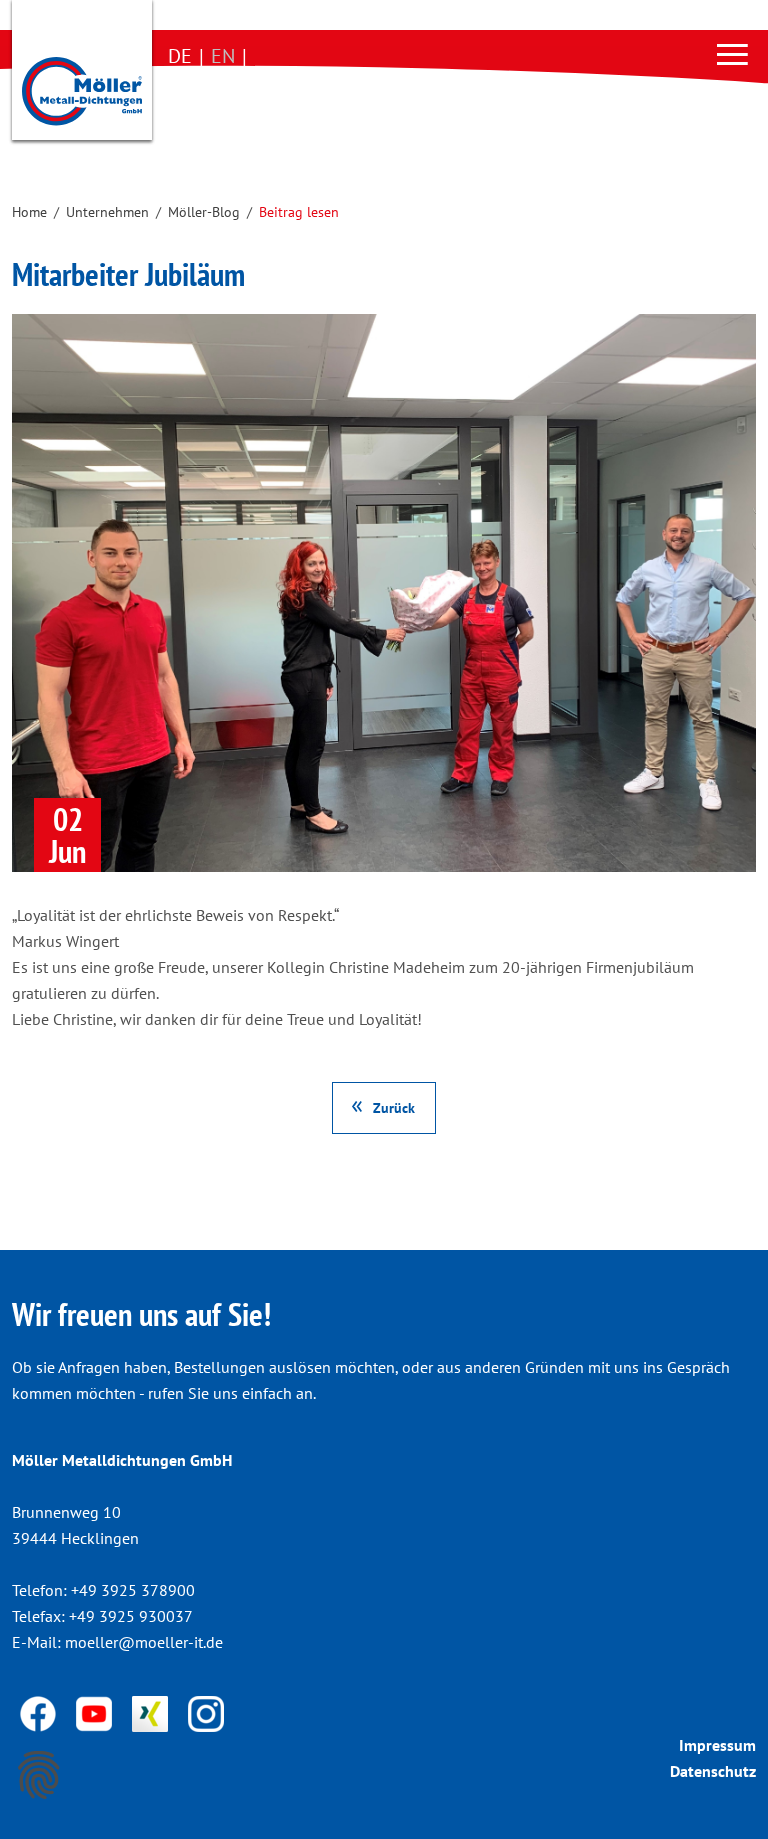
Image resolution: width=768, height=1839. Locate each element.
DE (180, 56)
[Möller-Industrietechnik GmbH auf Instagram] (206, 1712)
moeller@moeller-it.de (144, 1642)
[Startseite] (82, 74)
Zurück (394, 1107)
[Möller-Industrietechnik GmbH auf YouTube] (96, 1712)
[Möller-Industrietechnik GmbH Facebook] (40, 1712)
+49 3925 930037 (131, 1616)
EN (223, 56)
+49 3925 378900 (133, 1590)
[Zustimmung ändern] (39, 1775)
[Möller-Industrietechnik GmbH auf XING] (152, 1712)
